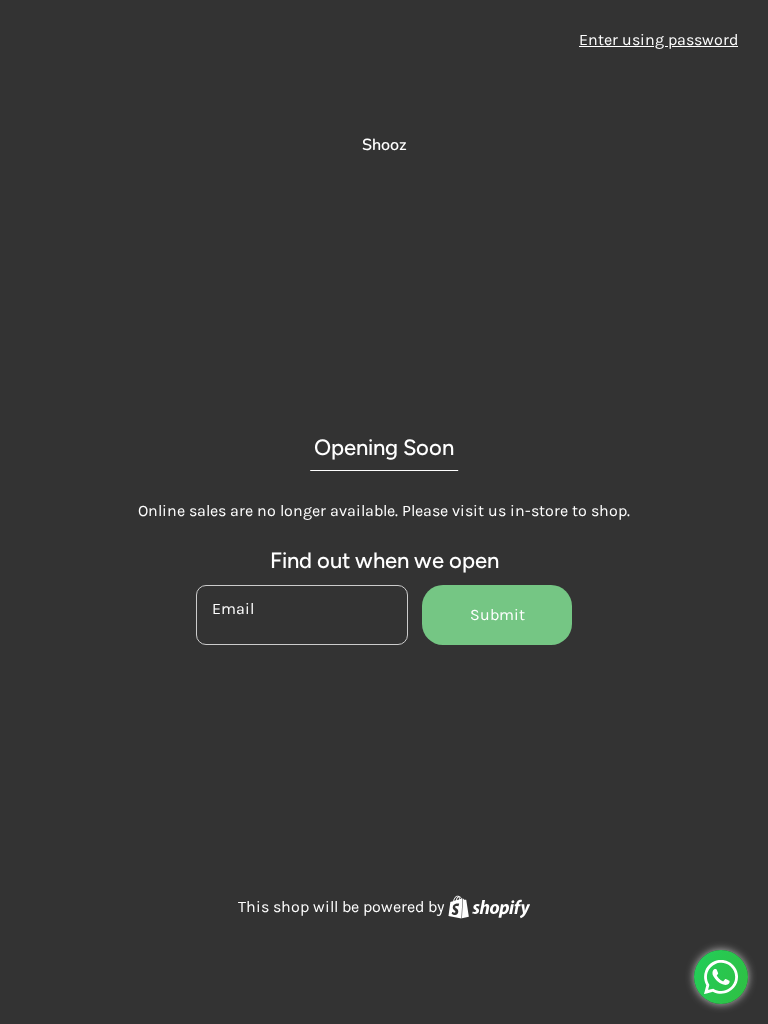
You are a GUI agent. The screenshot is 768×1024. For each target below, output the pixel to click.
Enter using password (658, 39)
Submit (497, 614)
